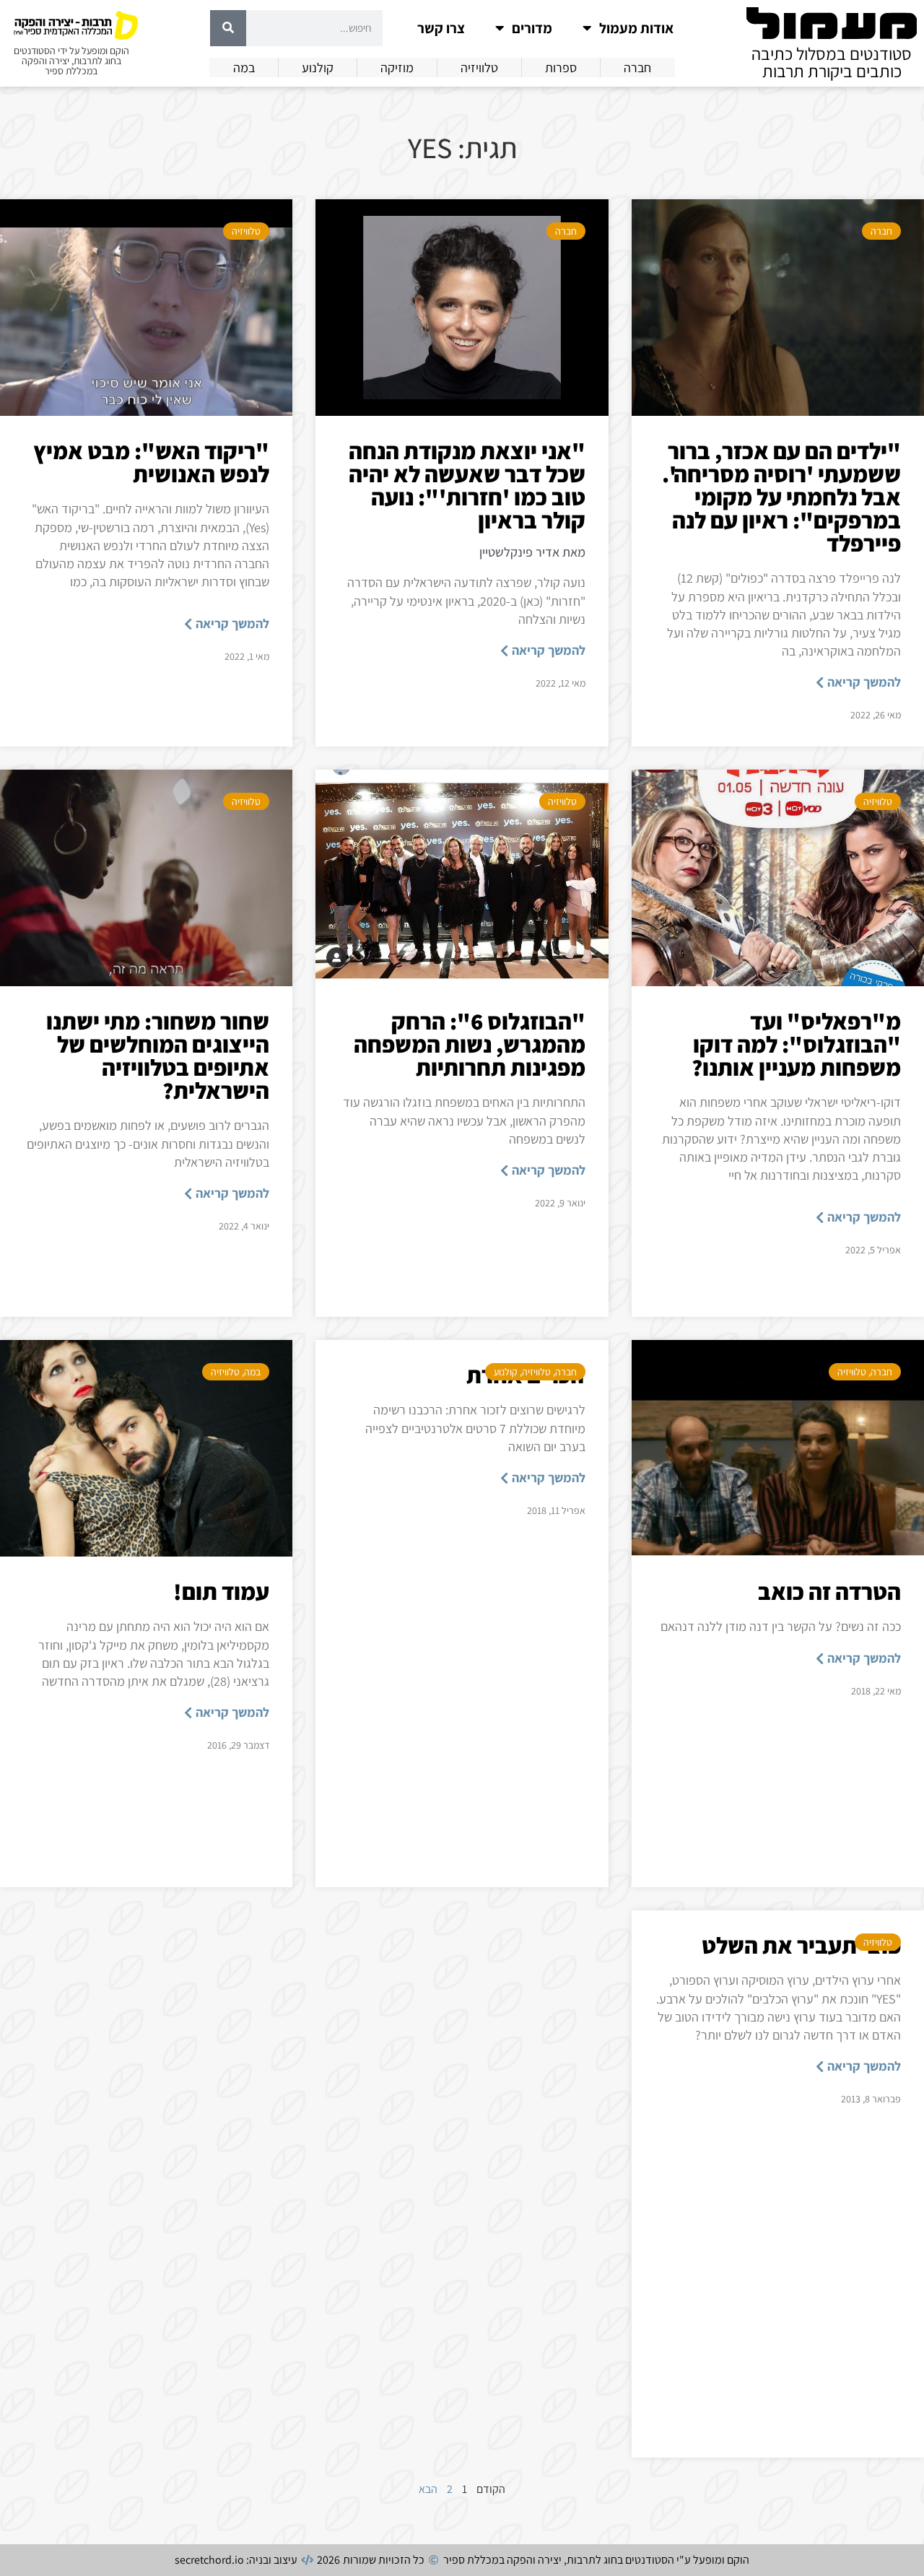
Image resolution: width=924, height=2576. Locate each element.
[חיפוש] (228, 28)
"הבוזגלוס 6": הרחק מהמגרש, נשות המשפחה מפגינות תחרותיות (470, 1044)
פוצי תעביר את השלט (801, 1945)
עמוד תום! (221, 1591)
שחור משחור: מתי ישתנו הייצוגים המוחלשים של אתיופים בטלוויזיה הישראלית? (158, 1056)
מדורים (532, 28)
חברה (881, 231)
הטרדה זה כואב (829, 1591)
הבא (428, 2489)
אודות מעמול (636, 28)
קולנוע (506, 1372)
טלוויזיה (246, 231)
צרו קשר (441, 28)
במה (252, 1372)
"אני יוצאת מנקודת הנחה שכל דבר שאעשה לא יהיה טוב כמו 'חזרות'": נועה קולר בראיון (467, 485)
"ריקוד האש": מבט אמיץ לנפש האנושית (151, 462)
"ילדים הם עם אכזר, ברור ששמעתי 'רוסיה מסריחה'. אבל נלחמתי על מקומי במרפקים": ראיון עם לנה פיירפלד (781, 497)
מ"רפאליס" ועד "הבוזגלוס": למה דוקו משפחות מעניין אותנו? (796, 1044)
